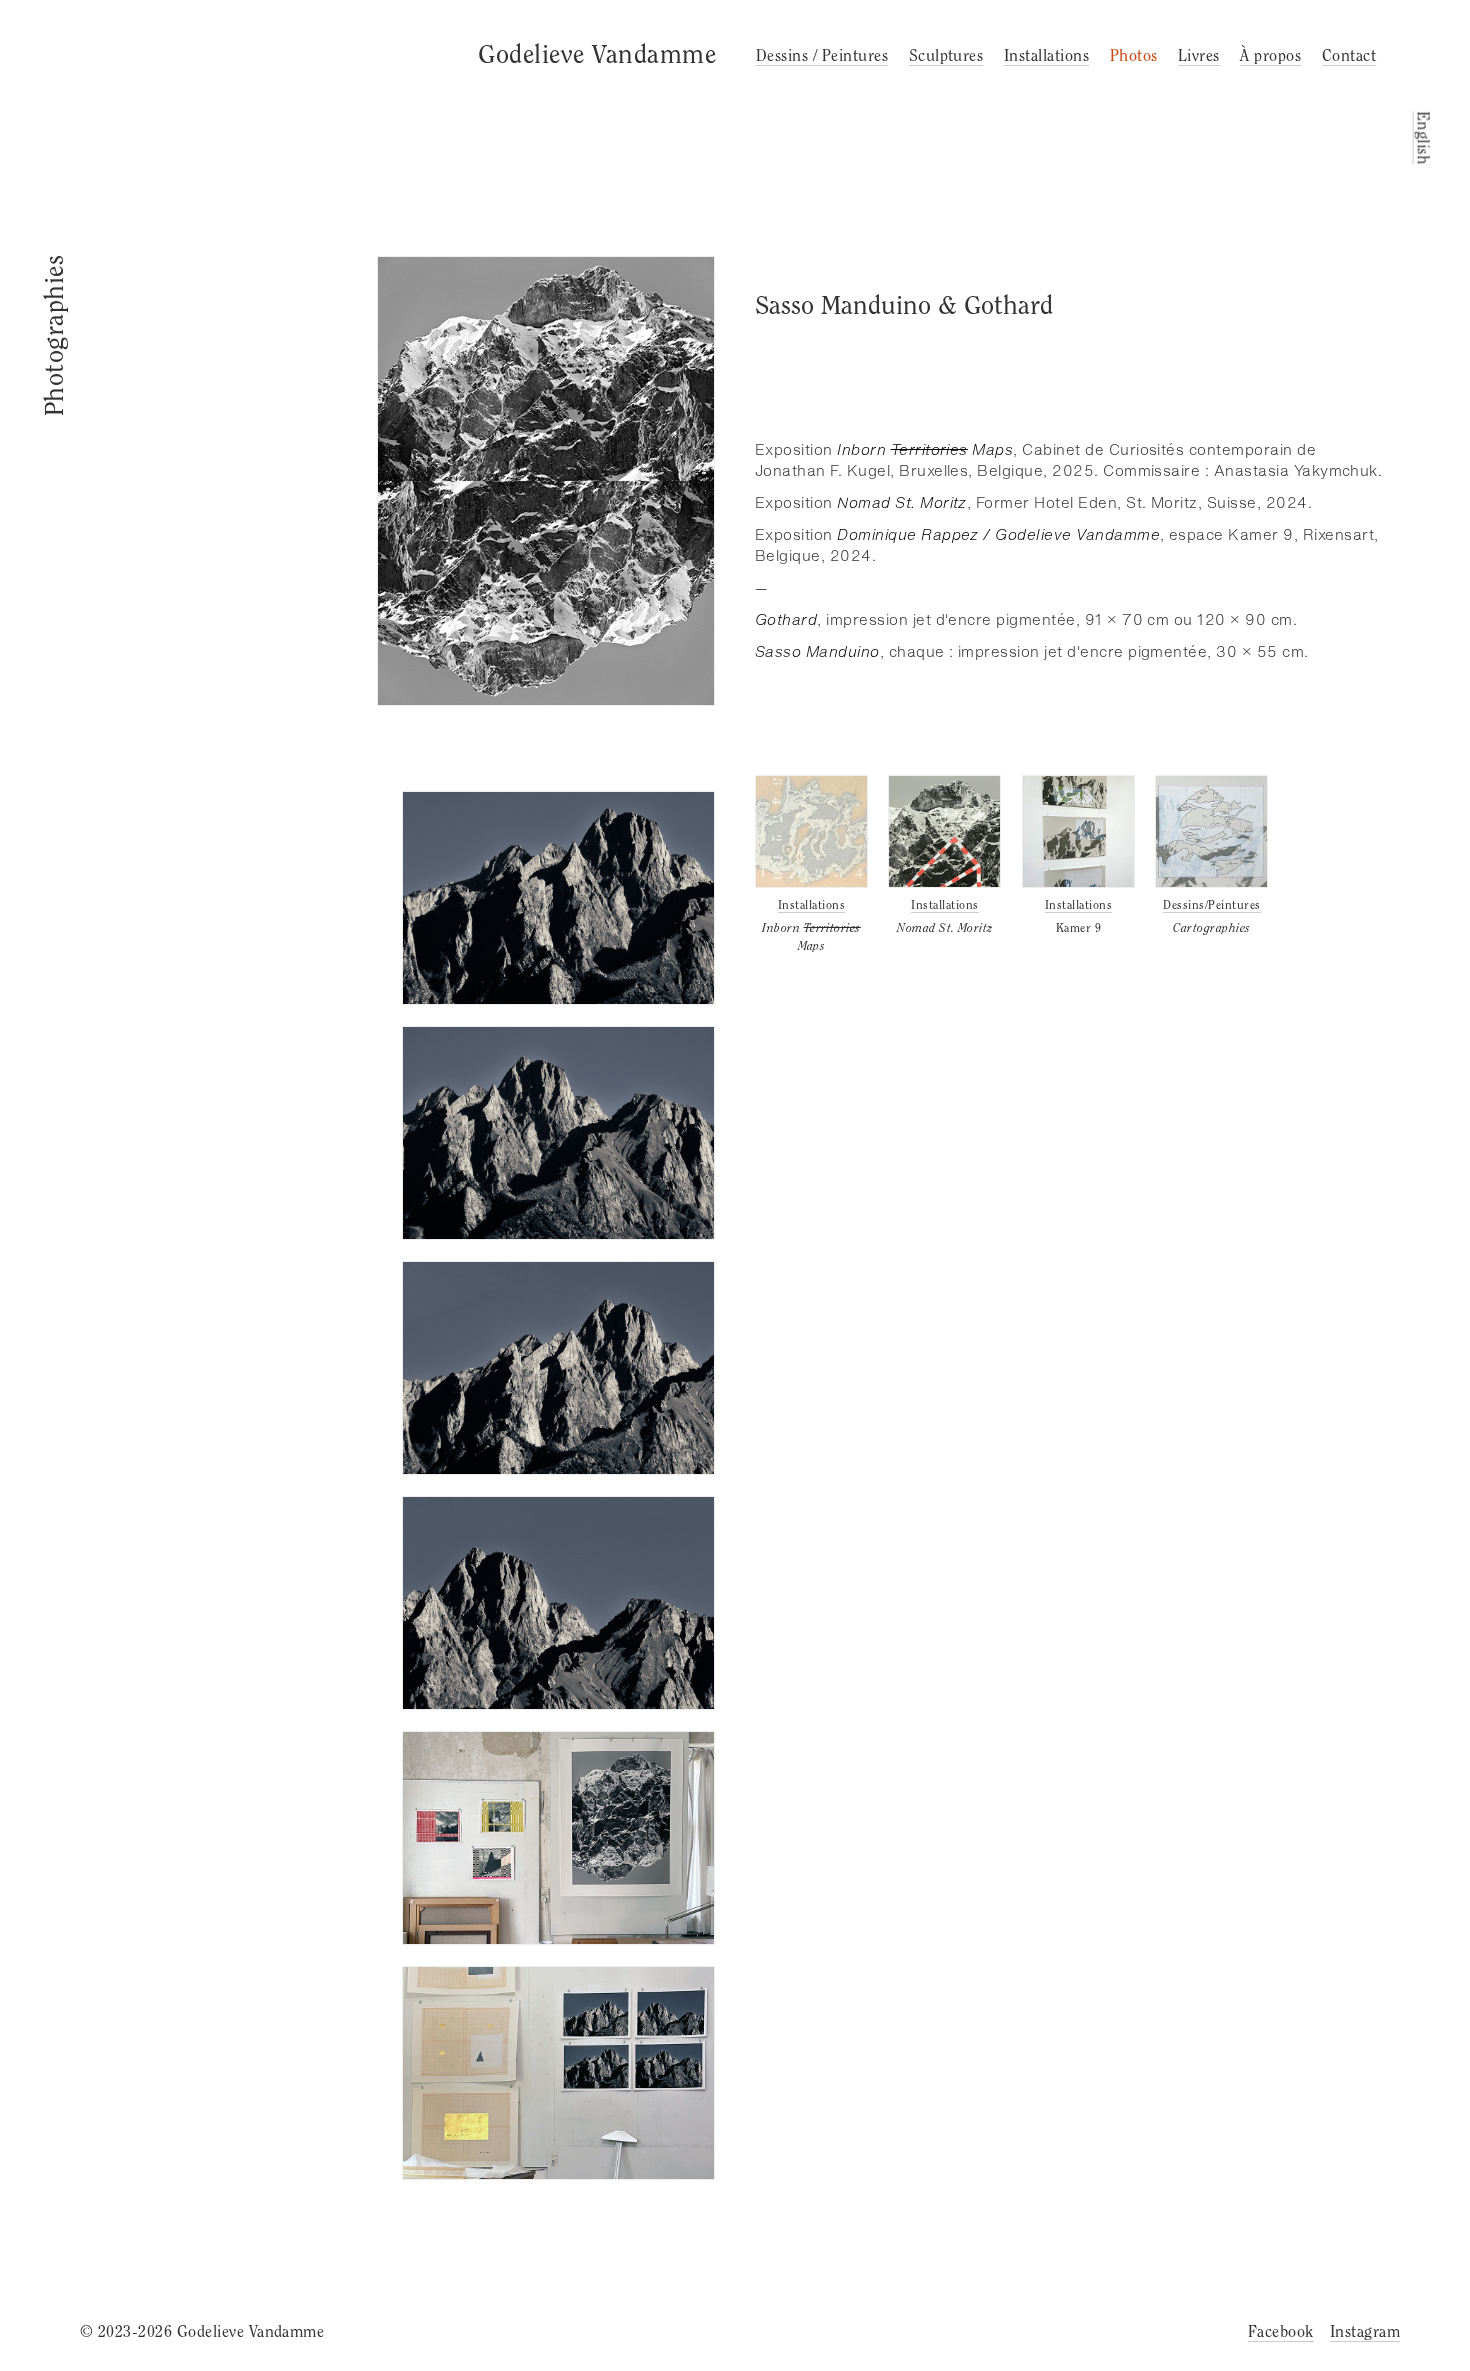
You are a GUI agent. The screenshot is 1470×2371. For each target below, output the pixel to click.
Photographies (54, 335)
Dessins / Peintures (822, 55)
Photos (1134, 55)
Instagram (1365, 2331)
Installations (1046, 55)
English (1422, 137)
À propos (1270, 55)
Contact (1349, 55)
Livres (1199, 55)
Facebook (1281, 2331)
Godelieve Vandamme (597, 54)
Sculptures (946, 55)
